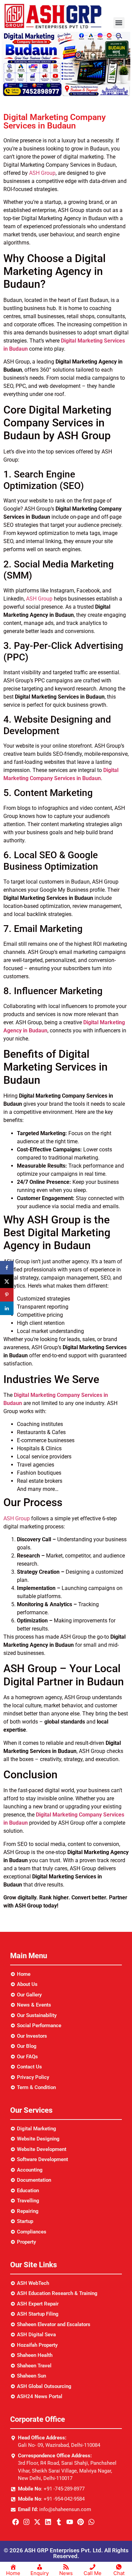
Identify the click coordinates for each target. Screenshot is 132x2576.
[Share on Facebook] (7, 1268)
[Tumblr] (59, 2522)
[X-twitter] (37, 2522)
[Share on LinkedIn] (7, 1308)
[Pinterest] (81, 2522)
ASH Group (42, 173)
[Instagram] (26, 2522)
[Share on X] (7, 1281)
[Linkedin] (48, 2522)
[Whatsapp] (91, 2522)
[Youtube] (70, 2522)
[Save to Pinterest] (7, 1295)
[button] (119, 23)
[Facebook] (16, 2522)
